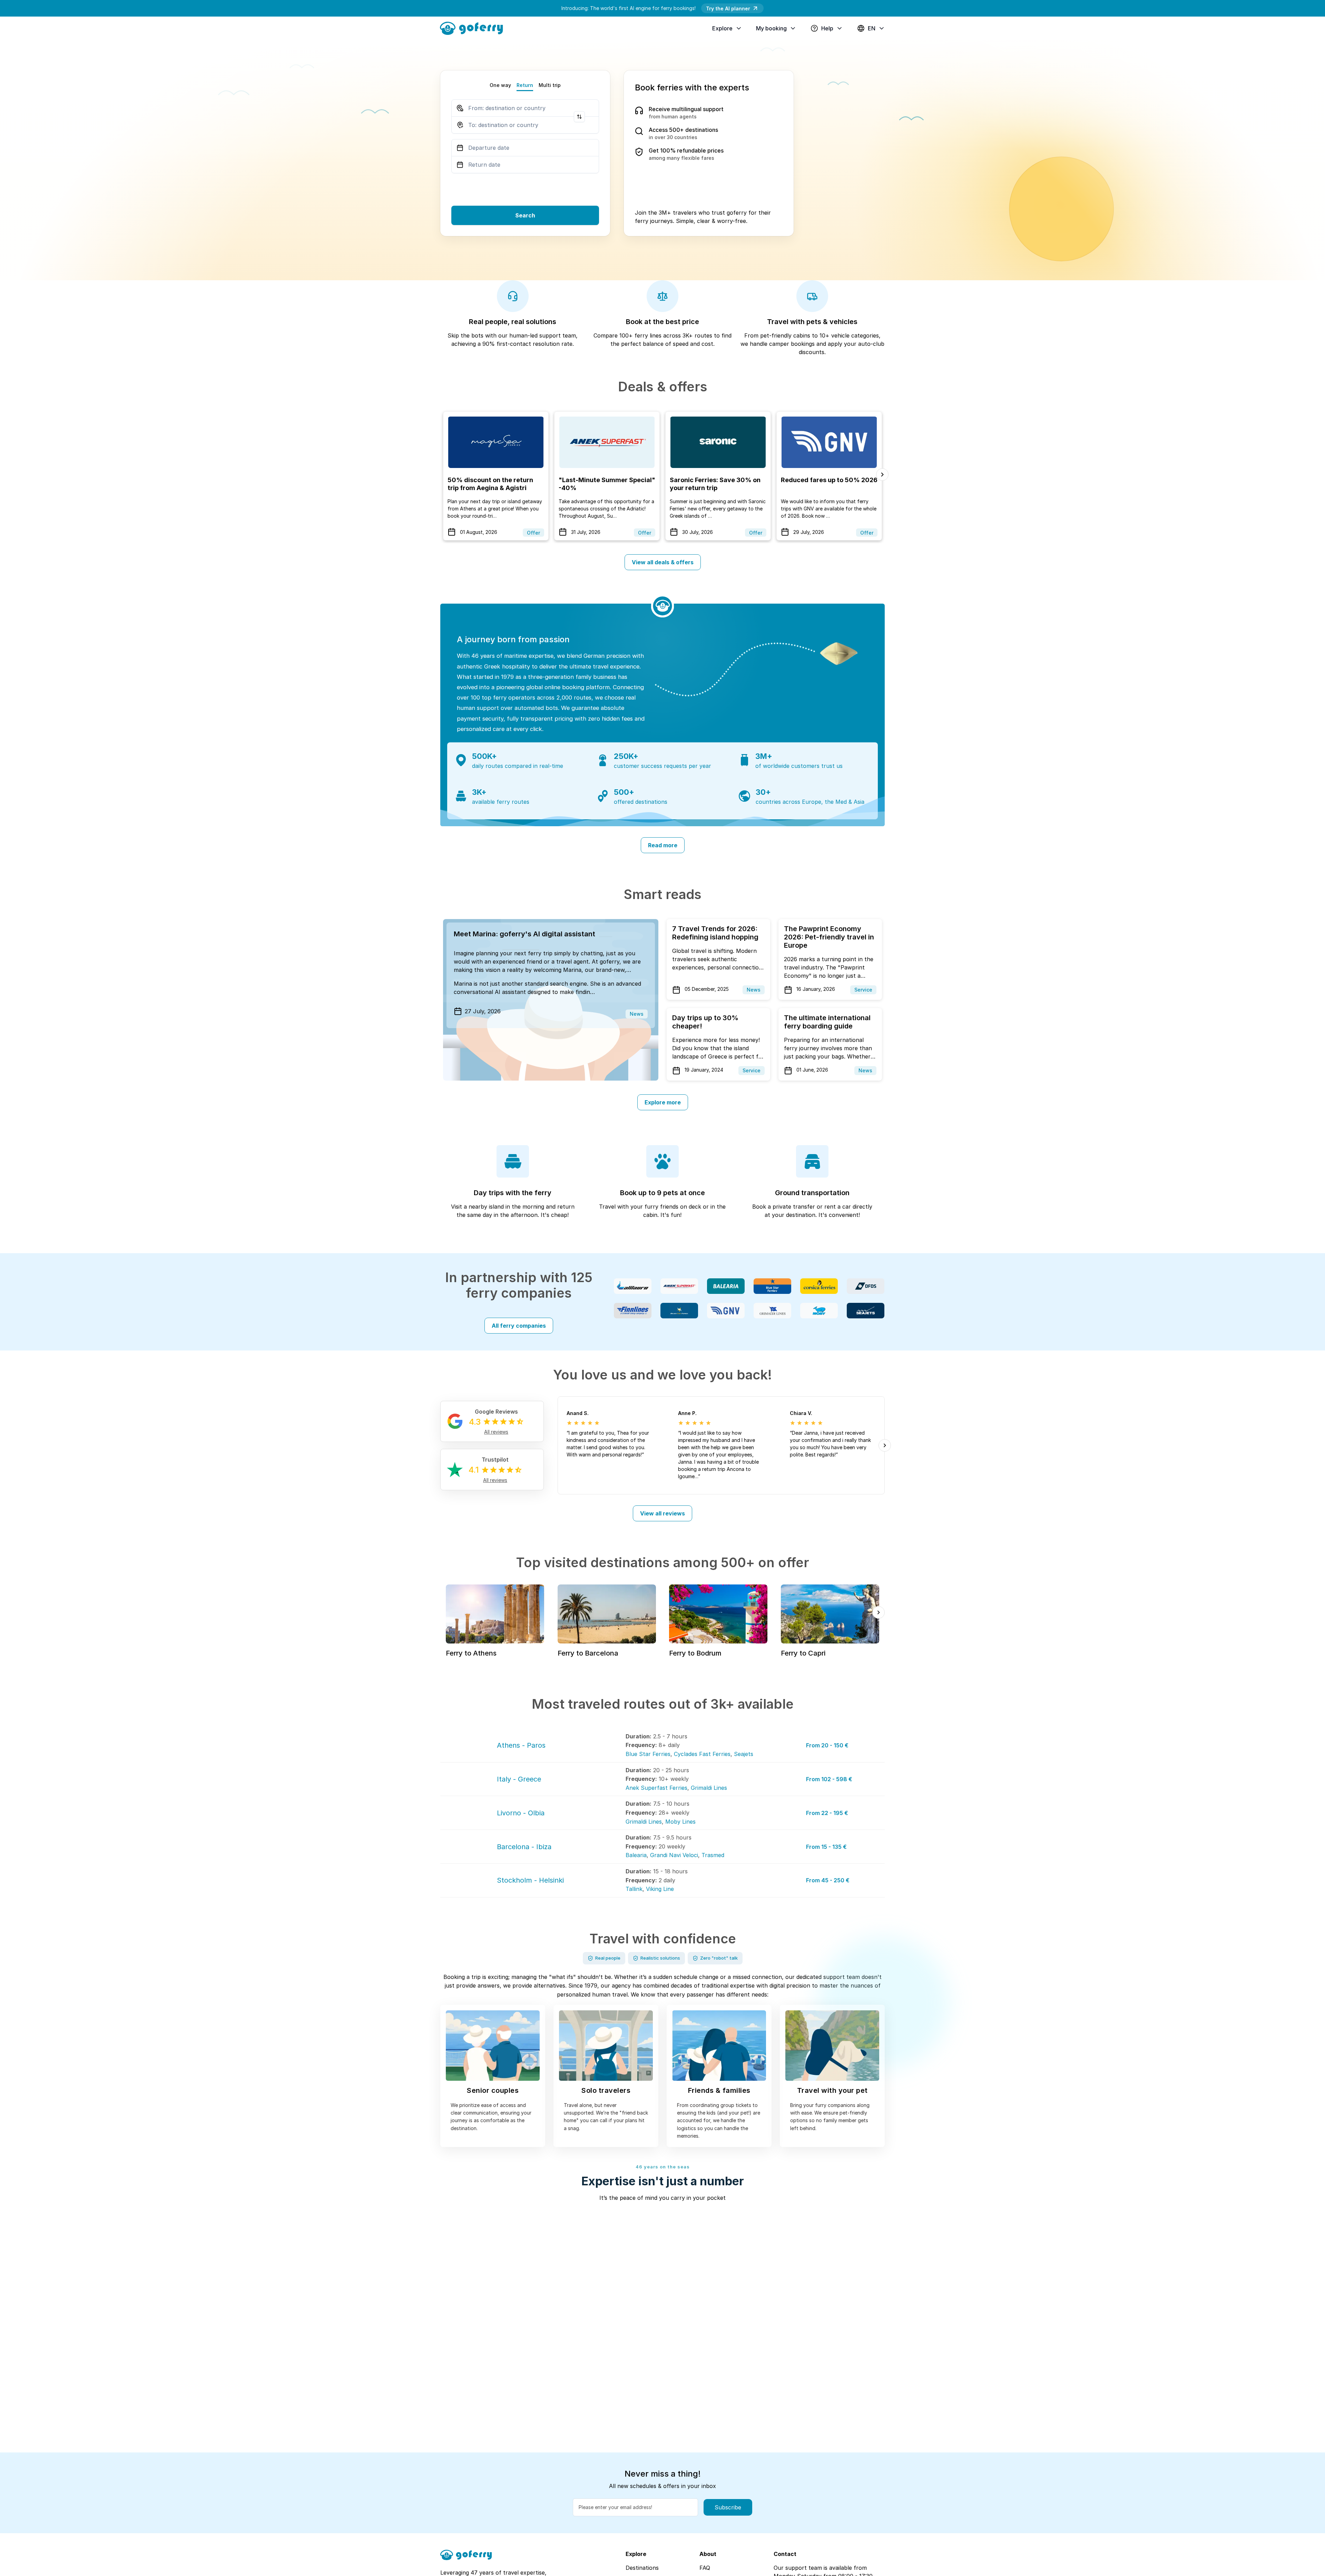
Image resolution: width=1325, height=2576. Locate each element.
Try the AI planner (728, 8)
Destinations (642, 2568)
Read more (663, 845)
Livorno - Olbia (521, 1813)
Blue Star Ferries (648, 1754)
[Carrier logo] (633, 1286)
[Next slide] (882, 475)
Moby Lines (680, 1822)
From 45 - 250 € (828, 1880)
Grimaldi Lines (709, 1788)
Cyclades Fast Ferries (702, 1754)
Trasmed (713, 1855)
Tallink (634, 1889)
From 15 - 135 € (826, 1847)
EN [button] (872, 28)
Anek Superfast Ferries (656, 1788)
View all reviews (662, 1513)
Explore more (663, 1102)
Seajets (744, 1754)
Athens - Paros (521, 1745)
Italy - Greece (519, 1779)
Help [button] (827, 28)
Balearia (636, 1855)
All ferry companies (519, 1326)
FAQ (705, 2568)
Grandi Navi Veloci (674, 1855)
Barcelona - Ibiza (524, 1847)
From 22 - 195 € (827, 1813)
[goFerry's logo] (474, 28)
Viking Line (660, 1889)
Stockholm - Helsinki (530, 1880)
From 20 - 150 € (827, 1745)
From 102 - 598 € (829, 1779)
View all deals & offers (663, 562)
